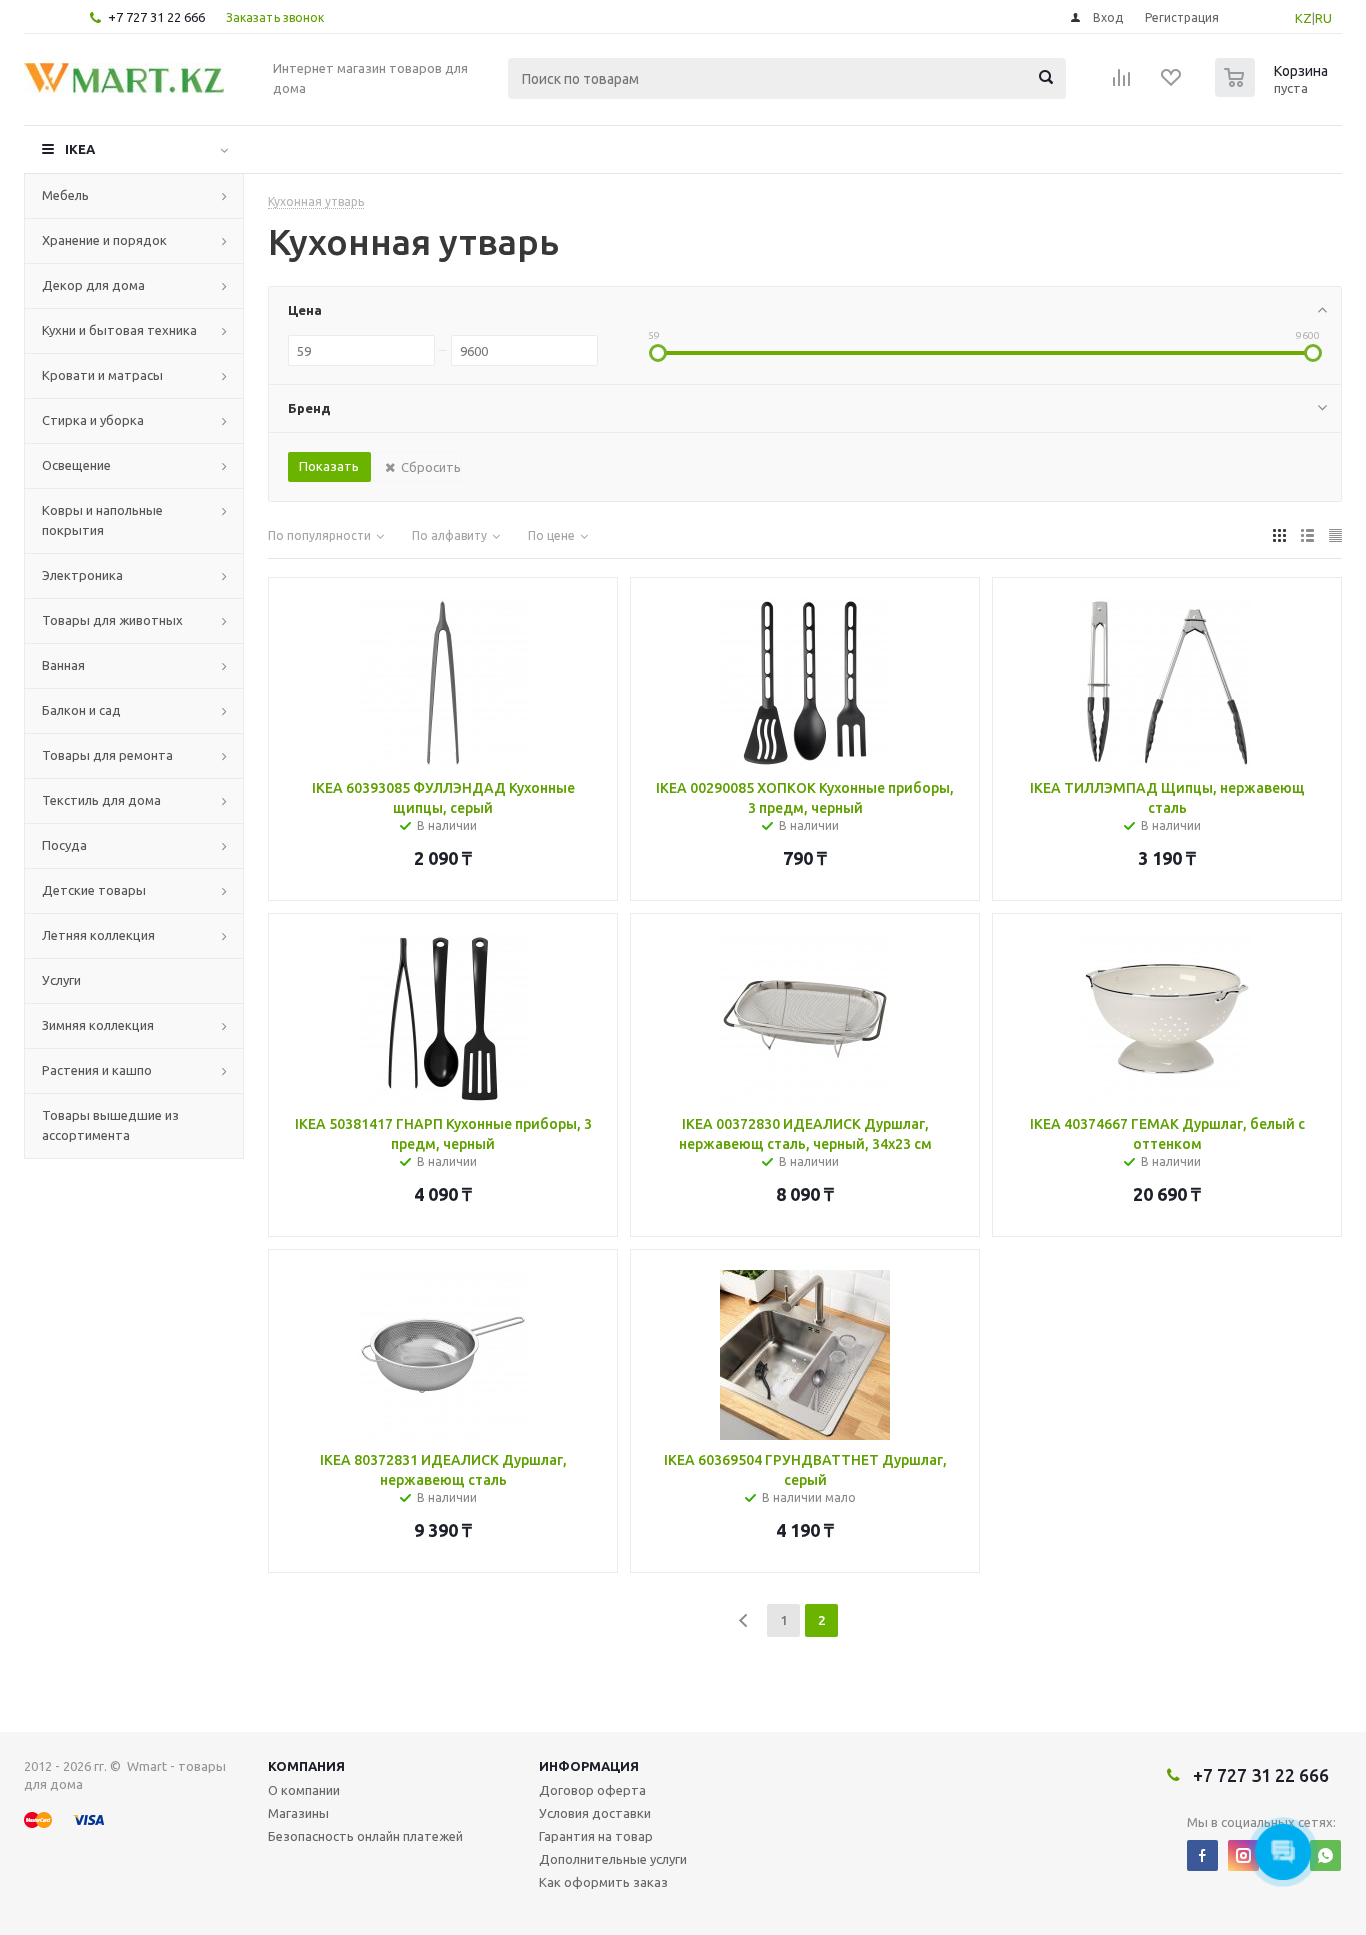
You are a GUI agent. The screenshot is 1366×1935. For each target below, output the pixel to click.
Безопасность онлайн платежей (365, 1836)
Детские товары (94, 890)
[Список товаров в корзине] (1274, 91)
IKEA (80, 149)
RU (1323, 18)
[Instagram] (1243, 1855)
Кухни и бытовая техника (119, 330)
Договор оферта (592, 1790)
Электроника (82, 575)
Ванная (63, 665)
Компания (306, 1766)
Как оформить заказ (603, 1882)
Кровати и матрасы (102, 375)
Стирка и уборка (93, 420)
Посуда (64, 845)
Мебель (65, 195)
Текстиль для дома (101, 800)
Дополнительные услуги (613, 1859)
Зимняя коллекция (98, 1025)
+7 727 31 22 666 (156, 17)
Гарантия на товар (596, 1836)
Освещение (76, 465)
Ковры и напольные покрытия (102, 520)
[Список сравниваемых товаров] (1122, 84)
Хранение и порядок (104, 240)
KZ (1303, 18)
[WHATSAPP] (1325, 1855)
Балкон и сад (81, 710)
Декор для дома (93, 285)
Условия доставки (595, 1813)
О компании (304, 1790)
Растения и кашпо (97, 1070)
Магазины (298, 1813)
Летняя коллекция (98, 935)
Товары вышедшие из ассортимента (110, 1125)
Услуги (61, 980)
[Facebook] (1202, 1855)
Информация (589, 1766)
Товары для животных (112, 620)
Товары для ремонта (107, 755)
